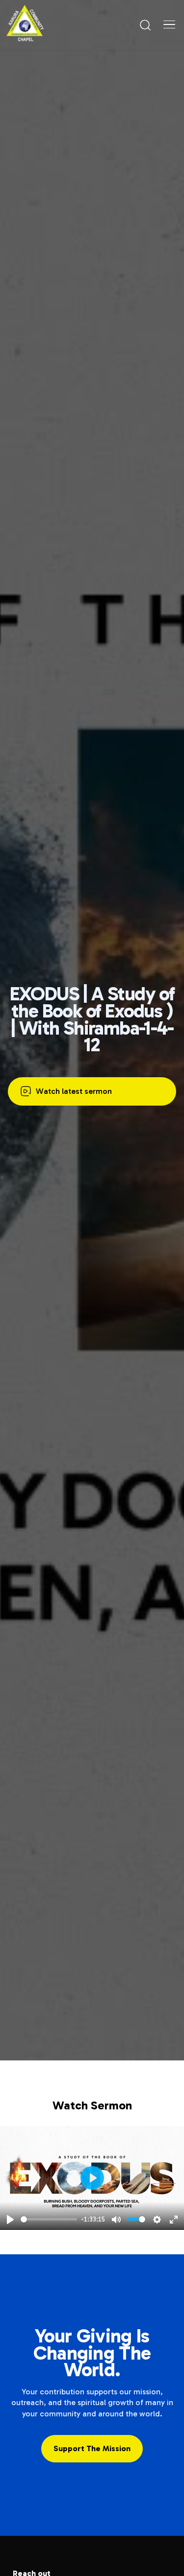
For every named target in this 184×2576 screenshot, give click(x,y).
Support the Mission (92, 2448)
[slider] (49, 2219)
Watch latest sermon (74, 1091)
